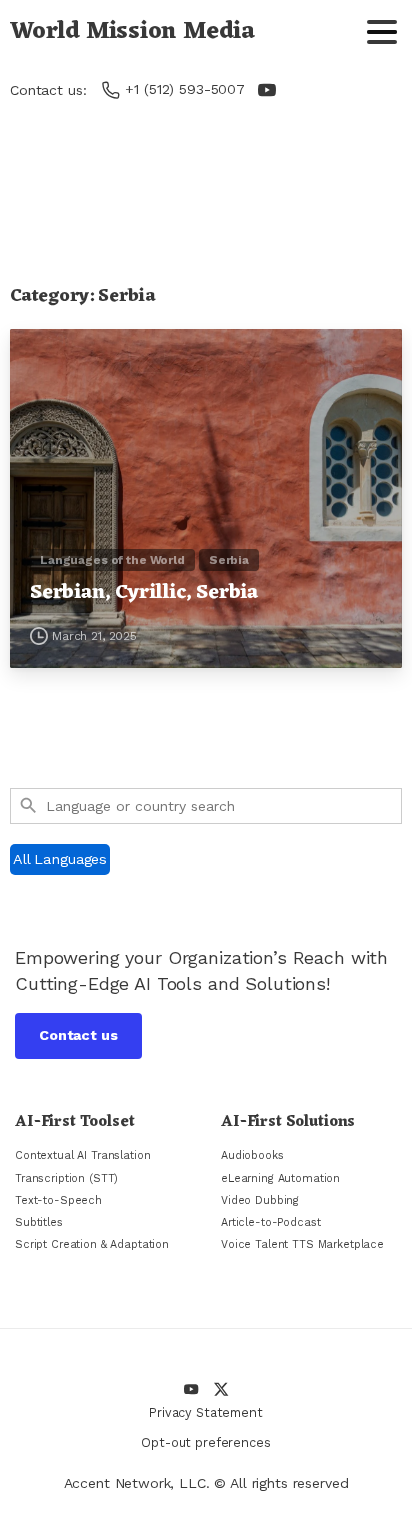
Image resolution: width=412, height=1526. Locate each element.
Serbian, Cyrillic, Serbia (144, 594)
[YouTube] (267, 89)
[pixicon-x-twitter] (221, 1389)
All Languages (60, 859)
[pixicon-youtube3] (191, 1389)
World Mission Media (132, 32)
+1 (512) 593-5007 (185, 89)
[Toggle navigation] (382, 32)
